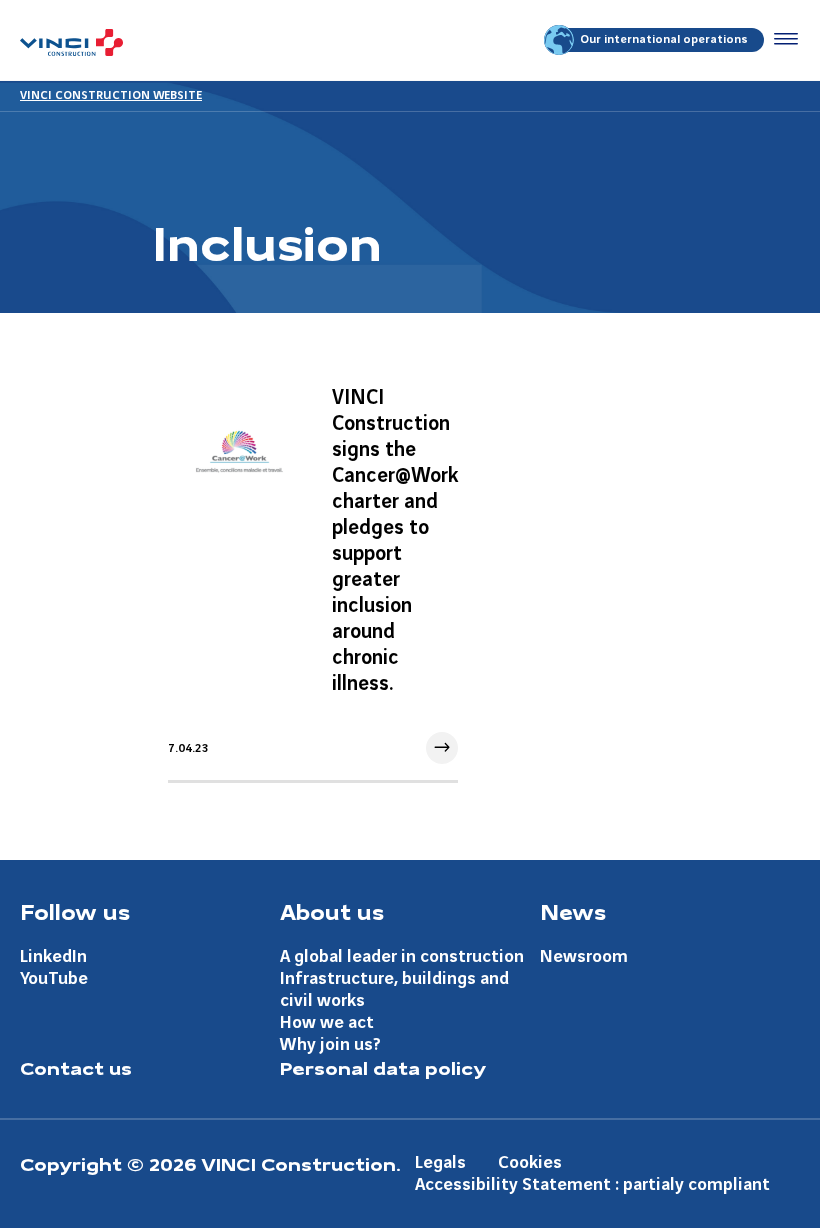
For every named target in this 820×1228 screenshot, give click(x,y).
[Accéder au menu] (782, 40)
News (573, 911)
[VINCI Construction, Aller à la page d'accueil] (71, 42)
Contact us (76, 1066)
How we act (327, 1022)
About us (332, 911)
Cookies (530, 1162)
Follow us (75, 911)
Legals (440, 1162)
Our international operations (664, 39)
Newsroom (584, 956)
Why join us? (330, 1044)
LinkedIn (53, 956)
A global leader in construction (402, 956)
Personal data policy (383, 1066)
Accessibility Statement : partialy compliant (592, 1184)
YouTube (54, 978)
